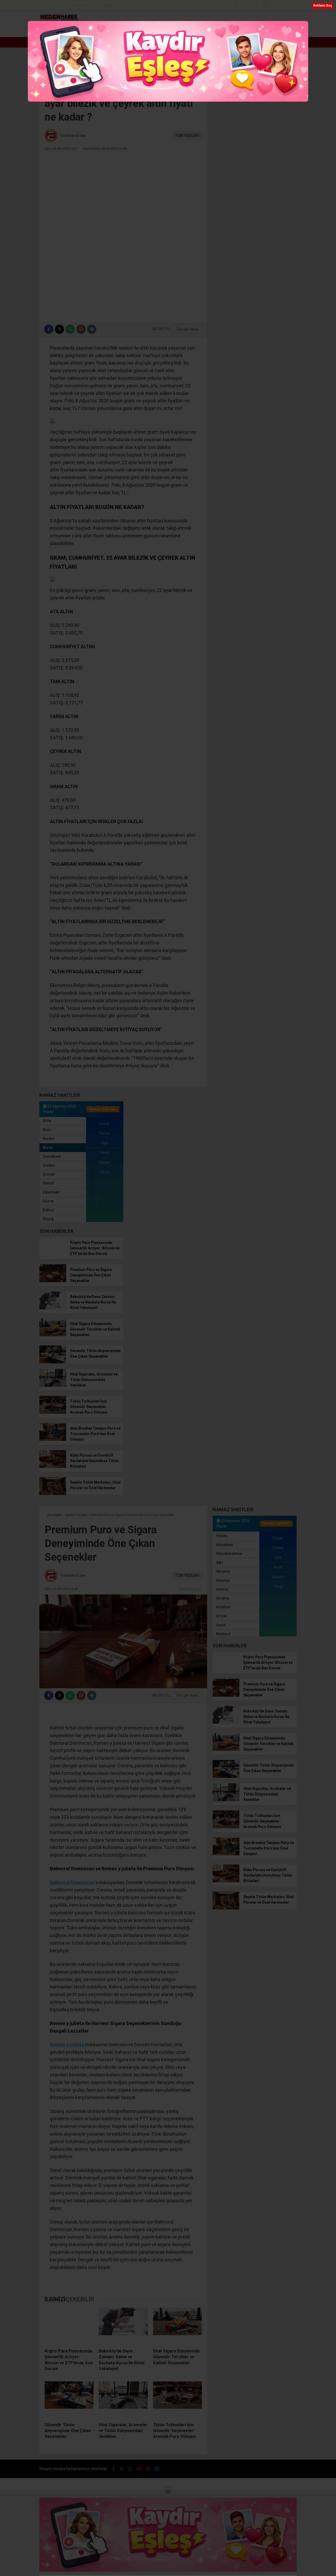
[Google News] (187, 329)
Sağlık (241, 30)
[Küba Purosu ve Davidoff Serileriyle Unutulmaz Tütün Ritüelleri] (53, 1467)
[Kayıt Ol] (278, 30)
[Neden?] (59, 19)
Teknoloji (261, 30)
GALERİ (54, 5)
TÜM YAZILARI (187, 136)
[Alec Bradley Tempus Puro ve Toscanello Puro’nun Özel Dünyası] (53, 1440)
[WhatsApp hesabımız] (294, 6)
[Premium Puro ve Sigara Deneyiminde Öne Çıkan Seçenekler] (53, 1281)
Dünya (146, 30)
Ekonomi (98, 30)
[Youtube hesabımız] (265, 6)
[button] (75, 30)
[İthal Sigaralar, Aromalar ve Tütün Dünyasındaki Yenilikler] (53, 1385)
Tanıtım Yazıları (190, 1589)
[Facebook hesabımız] (236, 6)
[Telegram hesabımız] (285, 6)
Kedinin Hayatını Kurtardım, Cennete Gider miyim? (88, 42)
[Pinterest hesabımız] (275, 6)
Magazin (191, 30)
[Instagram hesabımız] (255, 6)
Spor (167, 30)
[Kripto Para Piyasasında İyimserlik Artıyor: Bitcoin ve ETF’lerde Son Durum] (53, 1254)
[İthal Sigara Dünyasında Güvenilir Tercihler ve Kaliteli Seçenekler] (53, 1335)
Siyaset (217, 30)
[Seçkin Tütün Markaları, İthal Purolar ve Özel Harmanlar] (53, 1494)
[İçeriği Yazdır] (92, 329)
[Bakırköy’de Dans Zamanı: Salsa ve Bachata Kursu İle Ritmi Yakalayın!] (53, 1308)
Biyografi (121, 30)
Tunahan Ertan (73, 136)
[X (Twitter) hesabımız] (245, 6)
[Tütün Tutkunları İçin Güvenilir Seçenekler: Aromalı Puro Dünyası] (53, 1412)
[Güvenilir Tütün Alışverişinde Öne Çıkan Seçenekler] (53, 1362)
